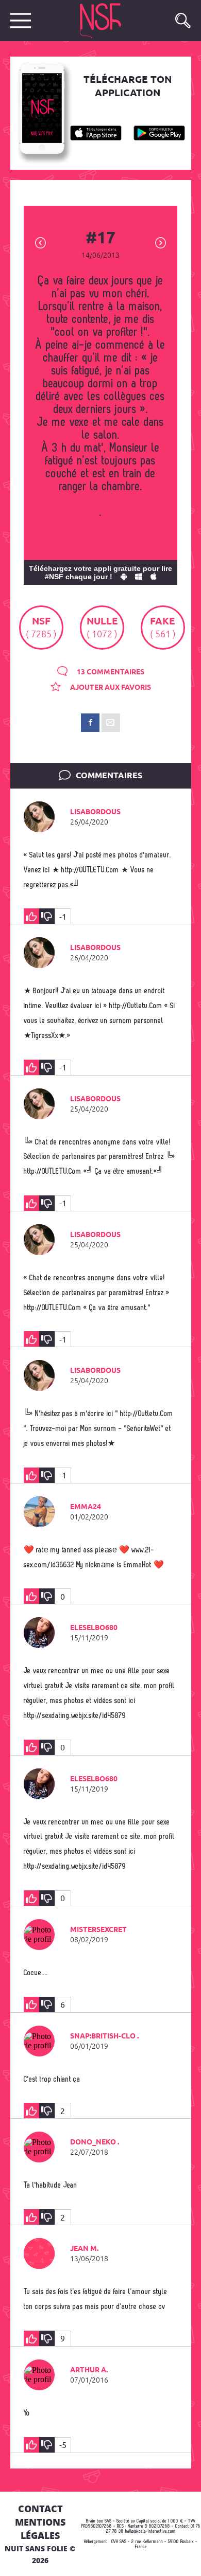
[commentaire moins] (47, 916)
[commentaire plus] (31, 916)
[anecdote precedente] (40, 242)
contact (40, 2509)
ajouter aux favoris (110, 688)
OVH (115, 2542)
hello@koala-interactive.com (150, 2532)
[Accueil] (111, 21)
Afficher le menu (21, 21)
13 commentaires (110, 672)
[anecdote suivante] (161, 242)
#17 (100, 239)
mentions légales (40, 2529)
